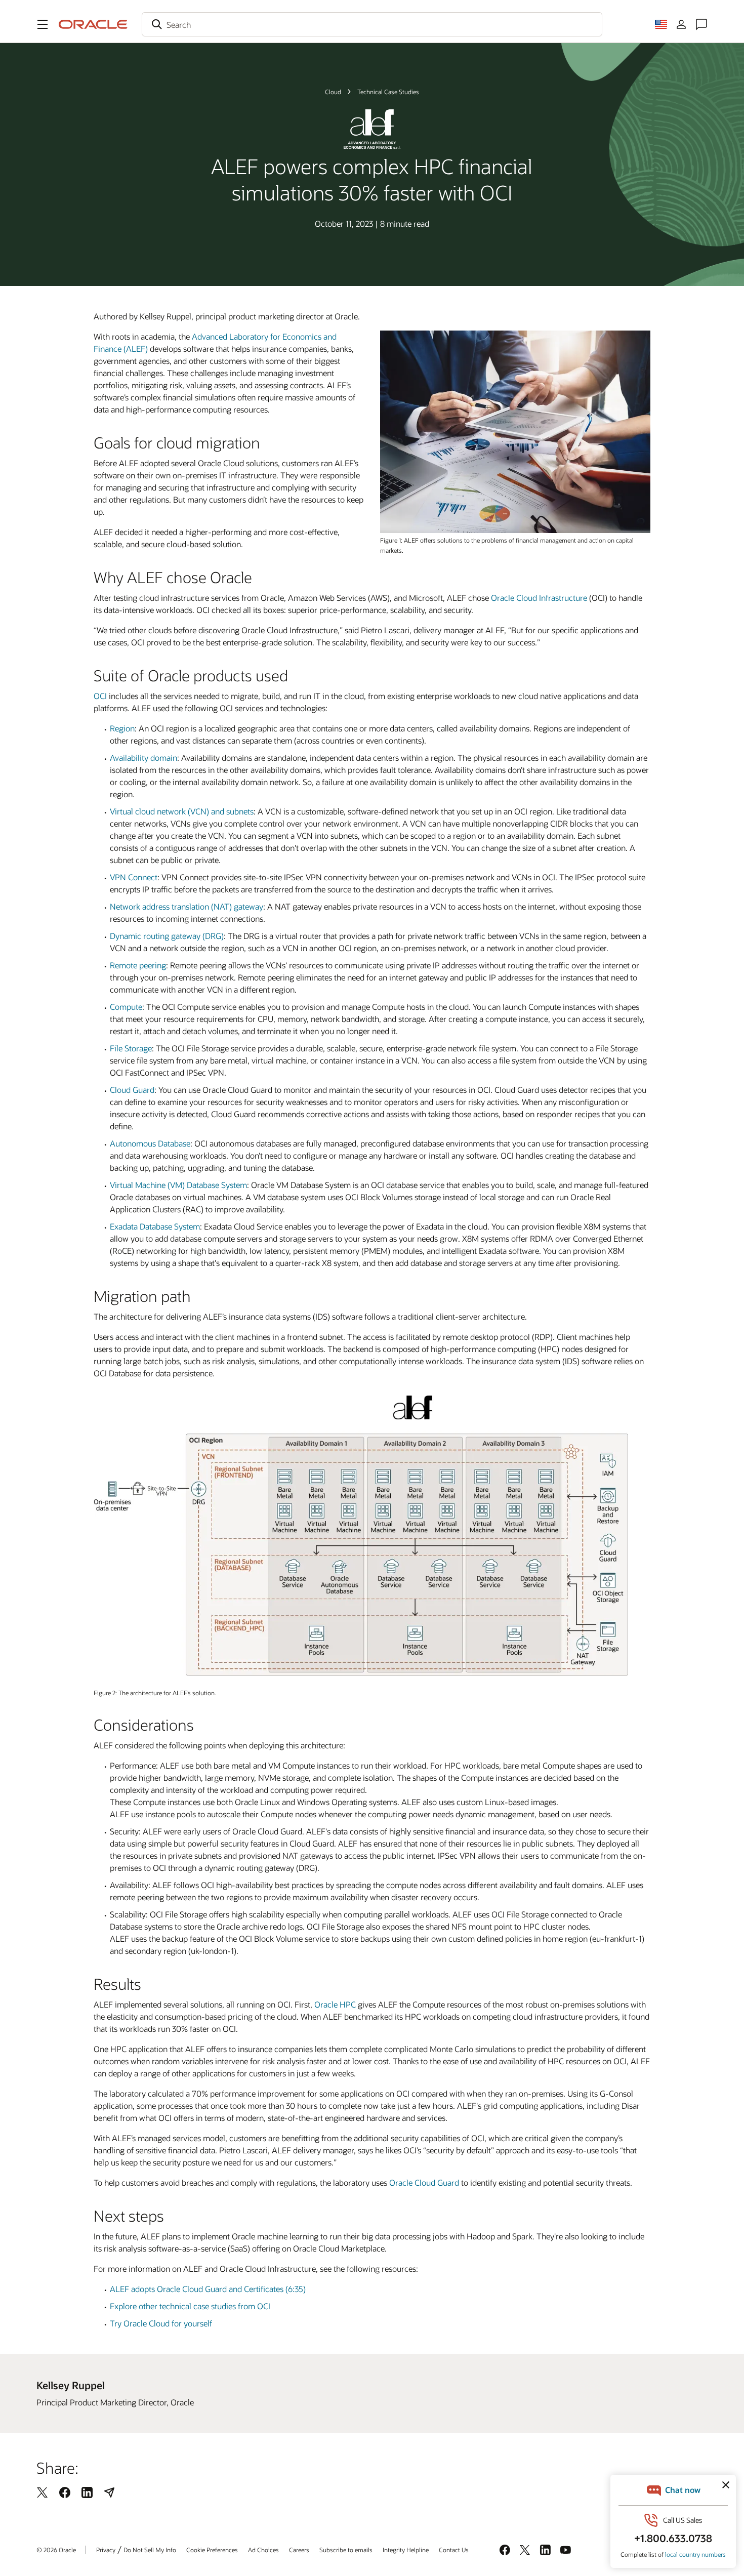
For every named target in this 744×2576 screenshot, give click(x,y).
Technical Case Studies (388, 92)
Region (122, 728)
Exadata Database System (155, 1226)
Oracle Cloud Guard (424, 2182)
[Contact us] (701, 24)
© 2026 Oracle (56, 2550)
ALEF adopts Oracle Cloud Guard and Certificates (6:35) (208, 2289)
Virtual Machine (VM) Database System (178, 1185)
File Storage (131, 1048)
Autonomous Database (150, 1143)
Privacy (106, 2550)
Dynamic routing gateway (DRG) (167, 936)
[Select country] (661, 24)
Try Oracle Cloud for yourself (161, 2323)
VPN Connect (134, 877)
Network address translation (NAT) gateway (187, 906)
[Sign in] (681, 24)
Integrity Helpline (406, 2550)
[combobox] (372, 24)
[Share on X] (43, 2492)
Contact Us (454, 2550)
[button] (43, 24)
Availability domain (143, 758)
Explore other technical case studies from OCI (190, 2306)
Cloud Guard (132, 1090)
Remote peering (138, 965)
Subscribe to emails (346, 2550)
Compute (126, 1007)
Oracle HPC (335, 2004)
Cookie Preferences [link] (212, 2550)
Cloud (333, 92)
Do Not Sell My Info (150, 2550)
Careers (299, 2550)
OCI (100, 696)
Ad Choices (263, 2550)
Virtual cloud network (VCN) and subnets (182, 811)
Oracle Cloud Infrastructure (539, 598)
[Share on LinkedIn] (87, 2492)
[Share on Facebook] (65, 2492)
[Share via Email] (109, 2492)
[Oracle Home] (93, 24)
